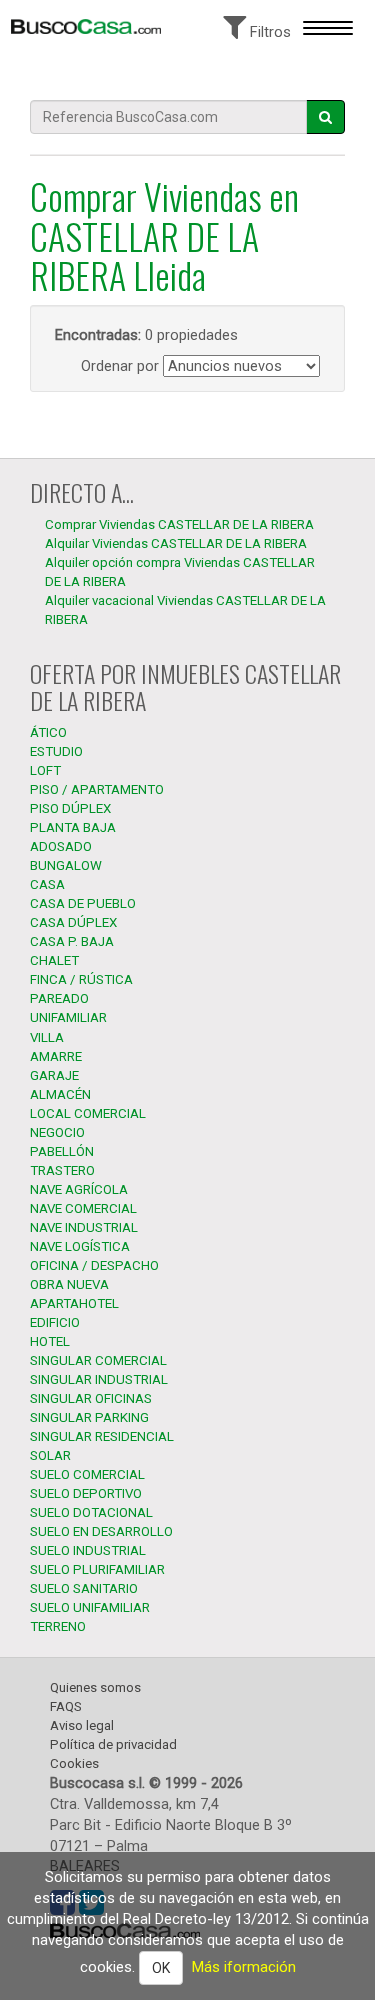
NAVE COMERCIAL (83, 1208)
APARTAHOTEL (74, 1303)
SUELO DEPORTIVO (86, 1493)
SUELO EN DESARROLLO (101, 1531)
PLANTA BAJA (73, 827)
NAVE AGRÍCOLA (79, 1189)
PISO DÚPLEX (70, 808)
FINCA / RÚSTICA (81, 979)
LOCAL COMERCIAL (88, 1113)
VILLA (47, 1037)
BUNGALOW (66, 865)
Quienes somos (95, 1687)
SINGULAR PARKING (89, 1417)
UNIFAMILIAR (68, 1017)
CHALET (54, 960)
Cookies (74, 1763)
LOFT (45, 770)
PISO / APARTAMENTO (97, 789)
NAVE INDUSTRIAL (84, 1227)
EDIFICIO (55, 1322)
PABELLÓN (62, 1151)
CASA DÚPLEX (73, 922)
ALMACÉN (60, 1094)
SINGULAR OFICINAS (91, 1398)
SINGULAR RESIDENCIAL (102, 1436)
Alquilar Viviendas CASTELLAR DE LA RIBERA (176, 543)
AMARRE (56, 1056)
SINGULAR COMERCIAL (98, 1360)
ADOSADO (61, 846)
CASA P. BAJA (72, 941)
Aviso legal (82, 1725)
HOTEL (50, 1341)
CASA (47, 884)
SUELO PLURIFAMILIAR (97, 1569)
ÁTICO (48, 732)
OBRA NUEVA (69, 1284)
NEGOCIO (57, 1132)
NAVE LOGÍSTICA (80, 1246)
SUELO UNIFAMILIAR (90, 1607)
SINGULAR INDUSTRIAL (99, 1379)
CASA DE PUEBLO (83, 903)
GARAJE (54, 1075)
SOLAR (50, 1455)
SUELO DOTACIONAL (91, 1512)
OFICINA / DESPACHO (94, 1265)
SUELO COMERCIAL (87, 1474)
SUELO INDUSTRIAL (88, 1550)
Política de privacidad (113, 1744)
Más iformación (244, 1967)
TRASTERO (62, 1170)
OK (161, 1968)
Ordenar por (120, 366)
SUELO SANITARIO (84, 1588)
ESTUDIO (56, 751)
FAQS (66, 1706)
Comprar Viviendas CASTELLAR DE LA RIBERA (179, 524)
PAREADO (59, 998)
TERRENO (58, 1626)
